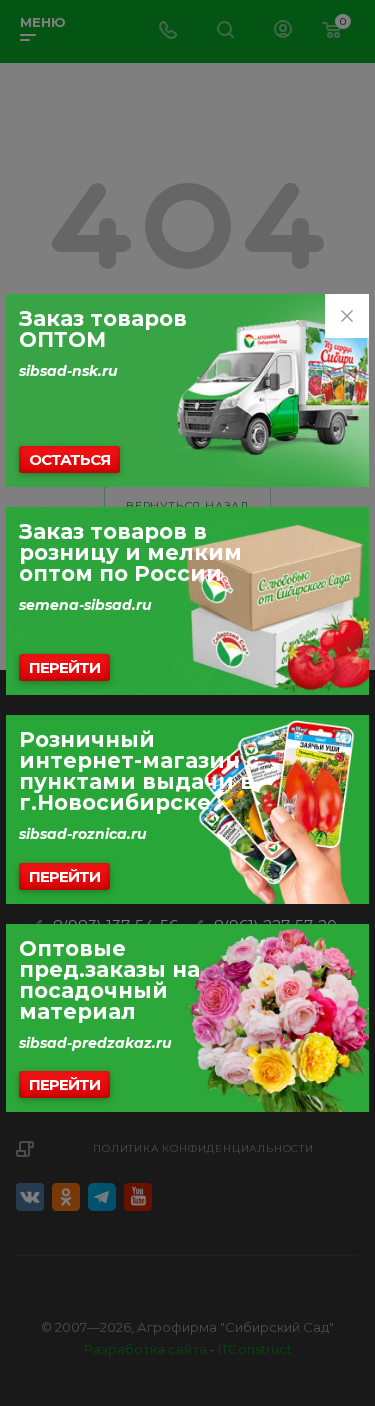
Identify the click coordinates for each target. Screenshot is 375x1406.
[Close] (347, 316)
